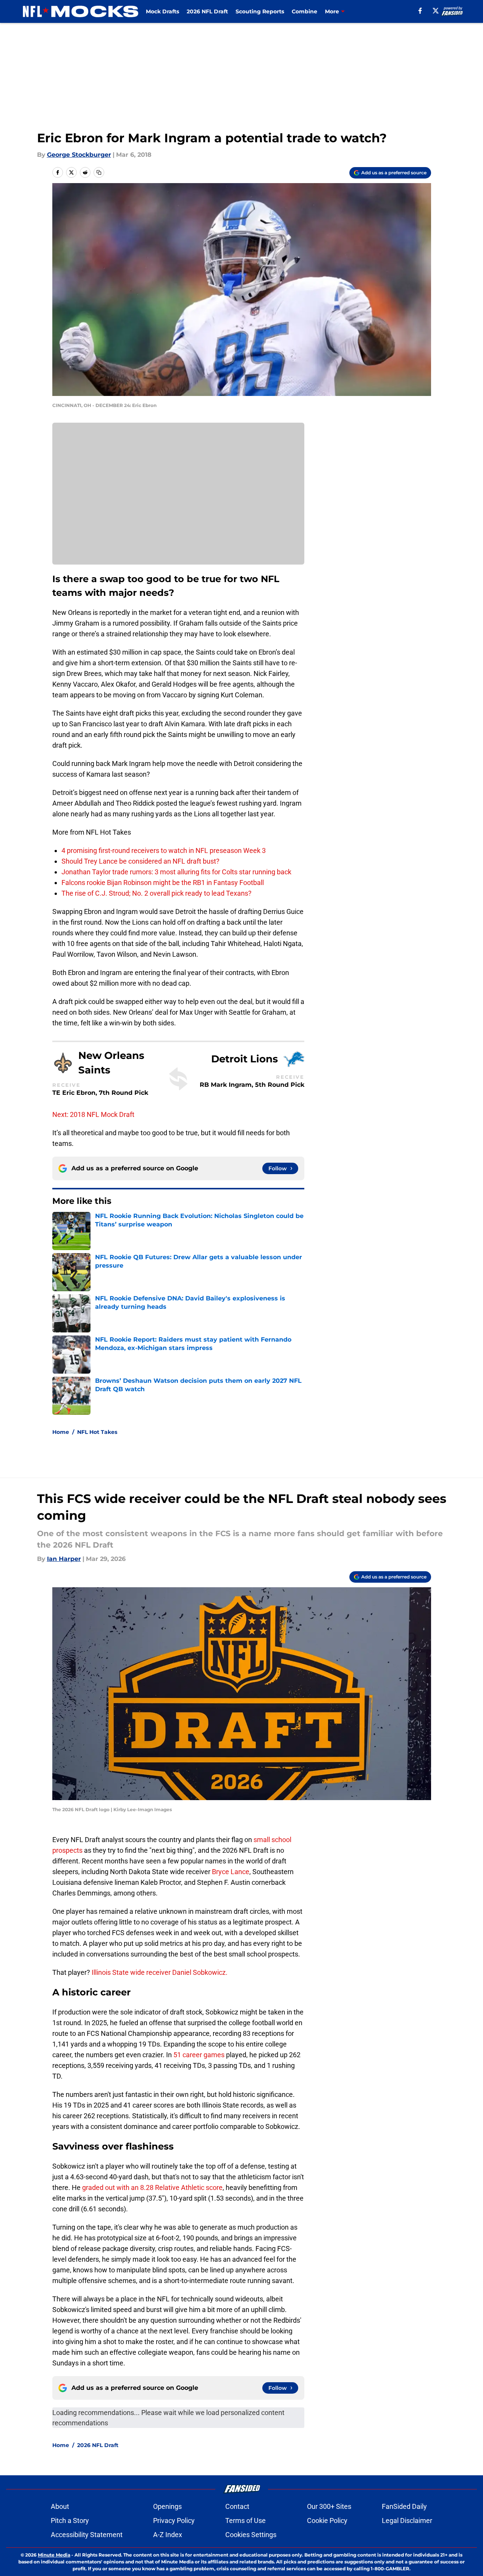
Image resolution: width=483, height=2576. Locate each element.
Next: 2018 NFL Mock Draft (93, 1114)
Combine (304, 11)
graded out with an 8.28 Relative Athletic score (152, 2187)
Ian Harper (64, 1559)
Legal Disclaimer (407, 2520)
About (60, 2506)
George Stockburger (79, 155)
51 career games (199, 2055)
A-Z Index (168, 2535)
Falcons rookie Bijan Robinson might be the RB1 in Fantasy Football (163, 883)
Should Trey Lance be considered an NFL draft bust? (141, 861)
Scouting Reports (260, 11)
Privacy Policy (174, 2520)
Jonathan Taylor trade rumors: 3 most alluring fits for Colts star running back (176, 872)
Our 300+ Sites (329, 2506)
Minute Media (54, 2555)
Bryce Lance (230, 1872)
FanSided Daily (404, 2506)
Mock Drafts (162, 11)
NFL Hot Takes (97, 1432)
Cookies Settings (251, 2535)
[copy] (99, 172)
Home (61, 1432)
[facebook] (420, 11)
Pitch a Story (70, 2520)
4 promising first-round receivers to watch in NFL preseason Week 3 (164, 850)
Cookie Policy (327, 2520)
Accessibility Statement (87, 2535)
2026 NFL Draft (207, 11)
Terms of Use (246, 2520)
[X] (436, 11)
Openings (167, 2506)
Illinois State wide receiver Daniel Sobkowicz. (159, 1972)
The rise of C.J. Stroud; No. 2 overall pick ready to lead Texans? (157, 893)
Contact (237, 2506)
